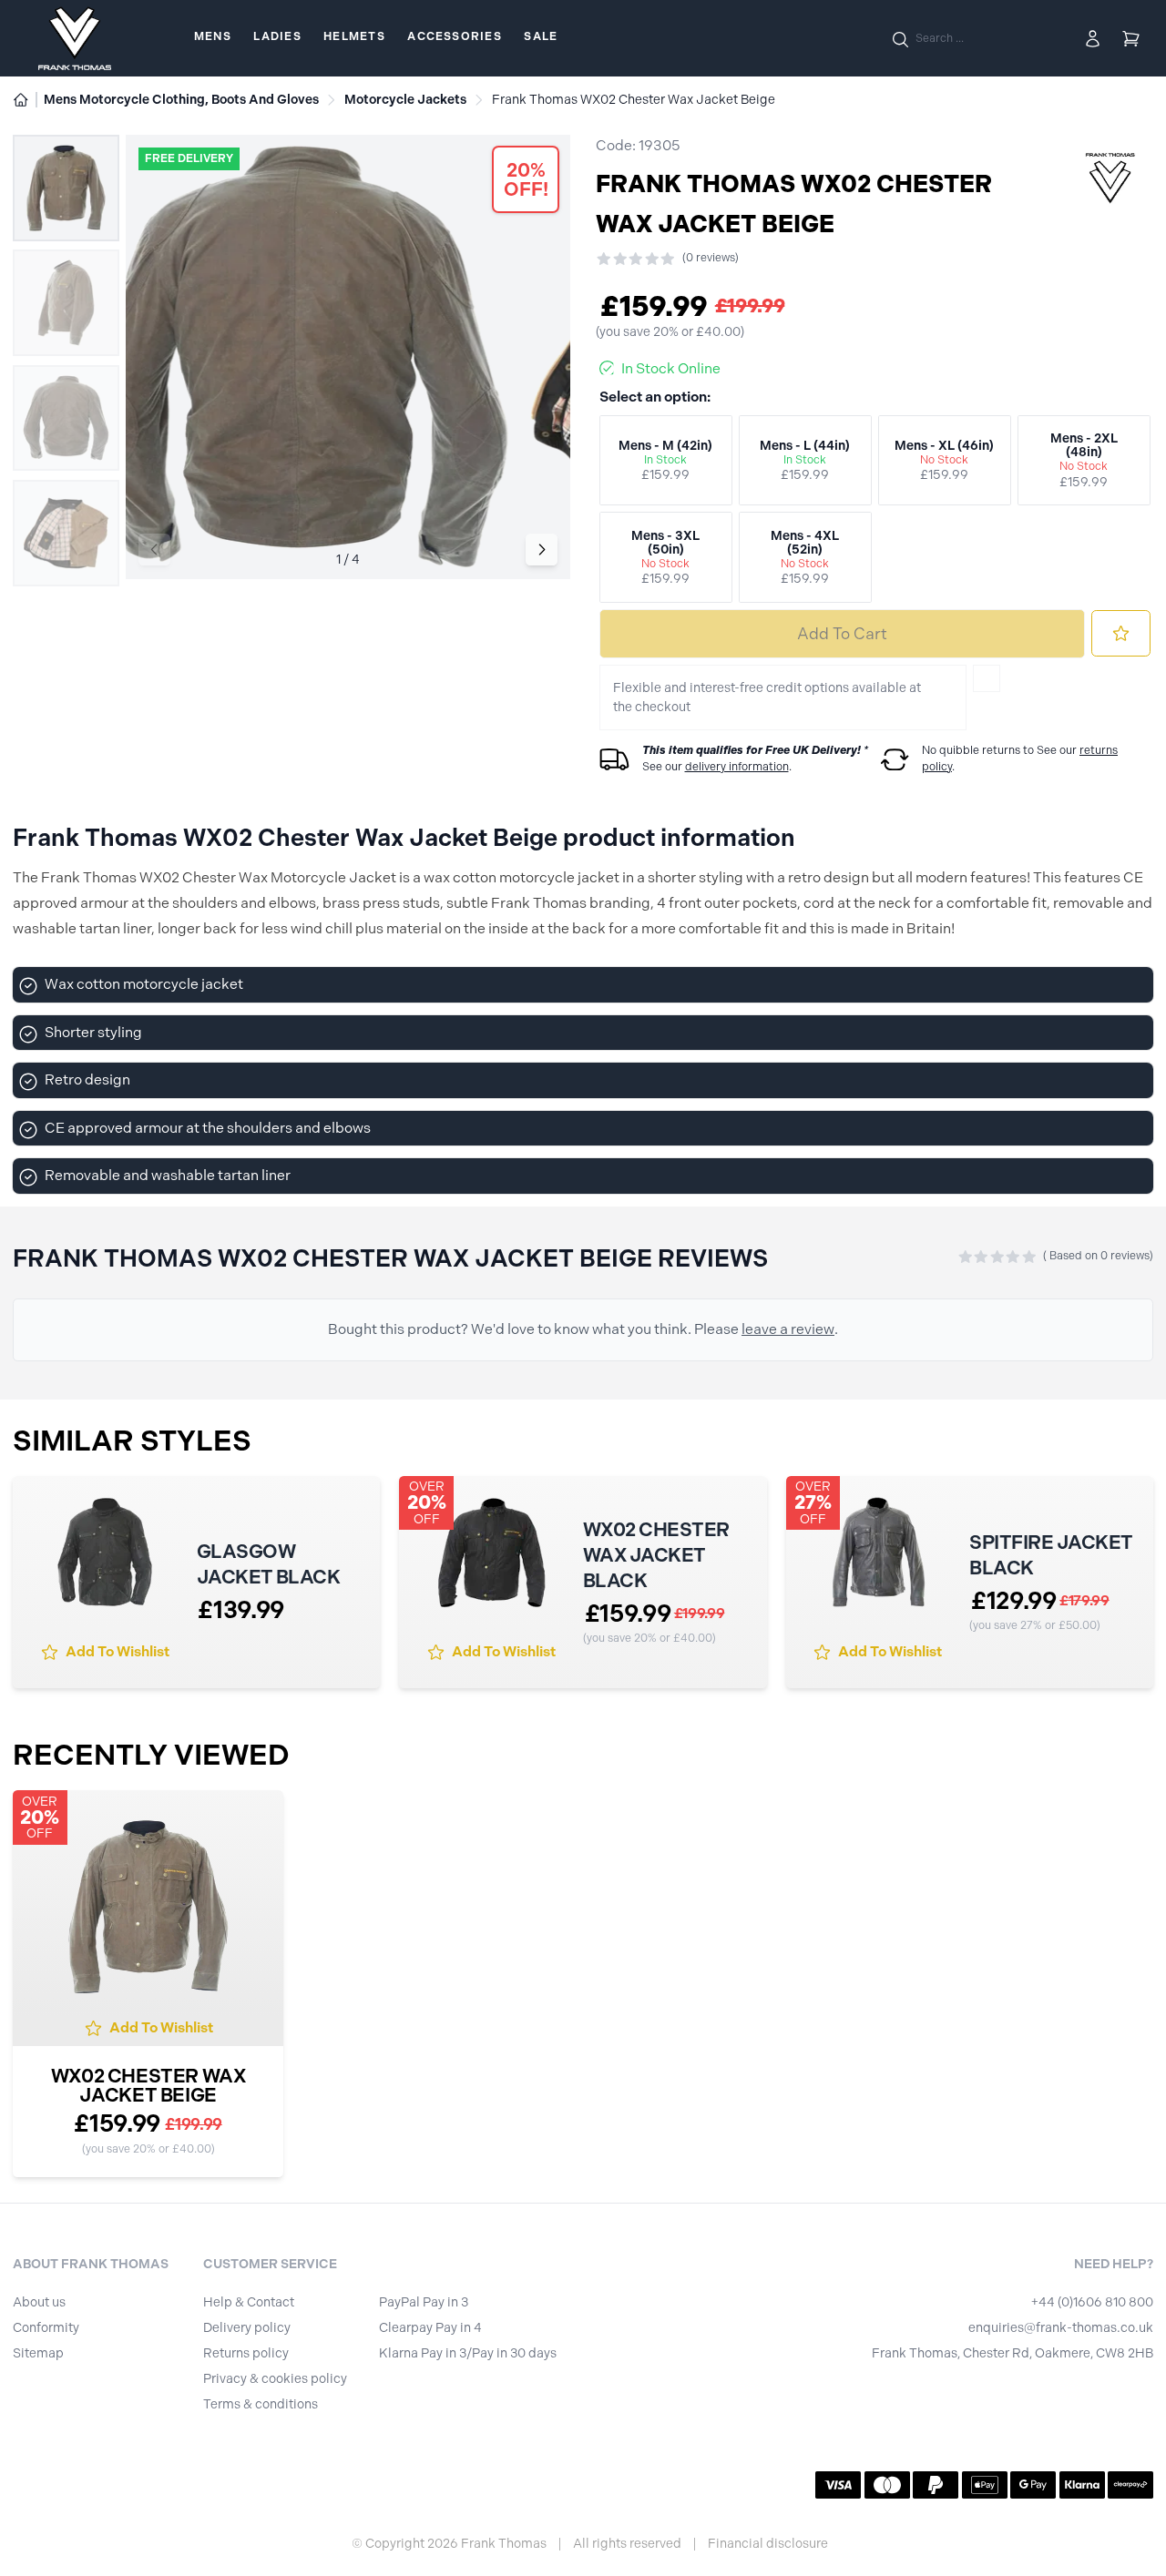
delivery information (737, 767)
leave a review (788, 1329)
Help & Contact (249, 2302)
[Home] (21, 100)
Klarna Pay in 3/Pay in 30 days (468, 2353)
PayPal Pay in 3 (424, 2302)
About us (39, 2302)
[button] (542, 550)
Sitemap (38, 2353)
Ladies (277, 36)
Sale (541, 36)
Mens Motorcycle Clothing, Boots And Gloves (181, 100)
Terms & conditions (261, 2404)
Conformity (46, 2328)
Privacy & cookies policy (275, 2379)
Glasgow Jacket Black (269, 1564)
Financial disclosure (768, 2544)
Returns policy (246, 2353)
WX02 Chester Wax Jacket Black (656, 1555)
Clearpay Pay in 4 (430, 2328)
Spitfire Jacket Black (1051, 1555)
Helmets (354, 36)
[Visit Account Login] (1093, 39)
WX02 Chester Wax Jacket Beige (148, 2085)
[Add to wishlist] (1121, 633)
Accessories (454, 36)
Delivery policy (247, 2328)
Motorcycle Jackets (405, 100)
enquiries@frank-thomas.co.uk (1061, 2328)
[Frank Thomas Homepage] (75, 38)
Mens (213, 36)
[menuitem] (213, 38)
